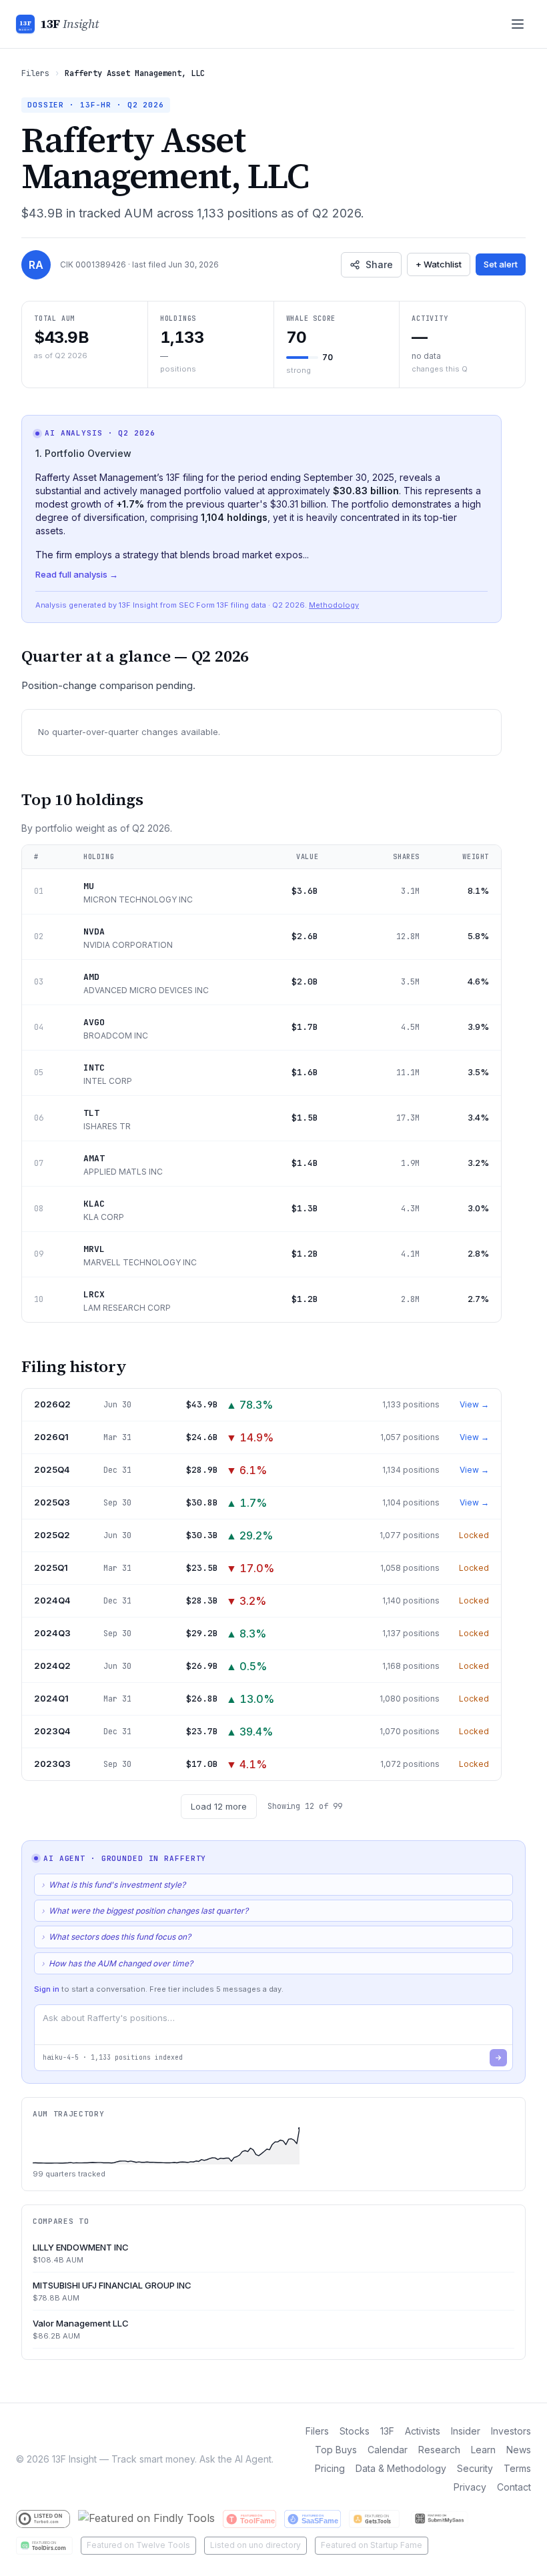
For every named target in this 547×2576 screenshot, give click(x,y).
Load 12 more (219, 1806)
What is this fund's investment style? (113, 1885)
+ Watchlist (439, 264)
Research (439, 2450)
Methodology (334, 605)
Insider (466, 2431)
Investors (511, 2431)
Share (379, 264)
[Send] (498, 2058)
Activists (423, 2431)
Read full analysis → (77, 574)
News (519, 2450)
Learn (483, 2450)
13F (387, 2431)
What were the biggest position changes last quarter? (145, 1911)
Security (475, 2468)
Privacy (470, 2487)
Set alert (501, 264)
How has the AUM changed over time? (117, 1963)
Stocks (355, 2431)
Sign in (47, 1989)
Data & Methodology (401, 2468)
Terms (517, 2468)
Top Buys (336, 2450)
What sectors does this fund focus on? (116, 1937)
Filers (35, 73)
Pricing (330, 2468)
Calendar (388, 2450)
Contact (514, 2487)
